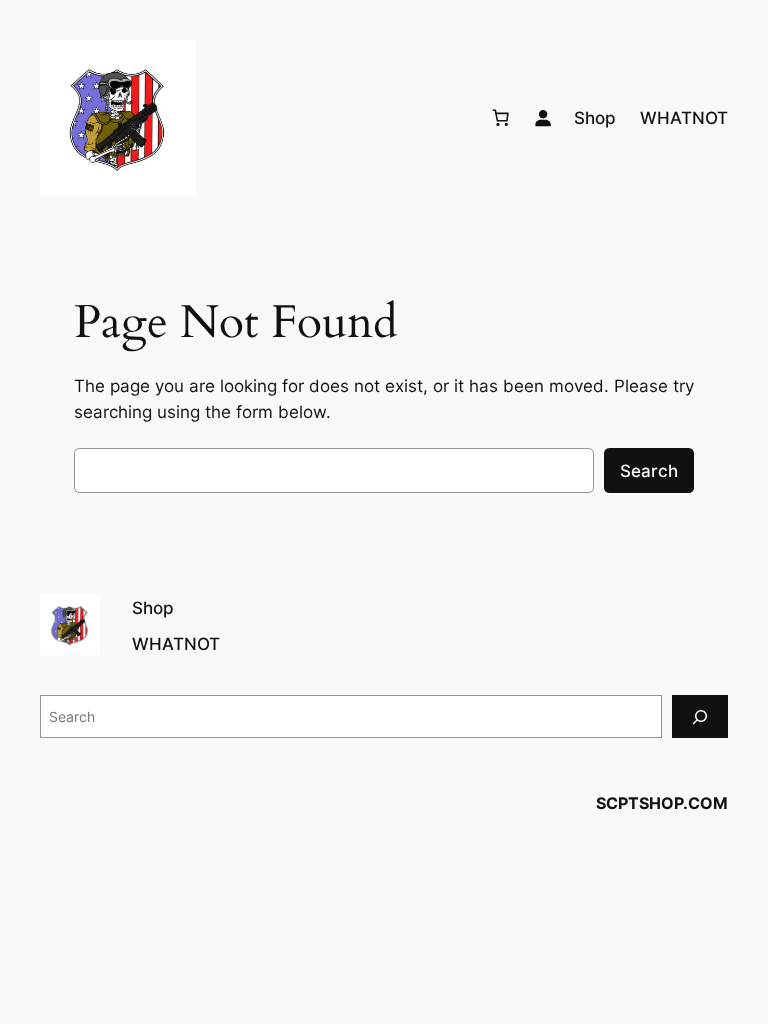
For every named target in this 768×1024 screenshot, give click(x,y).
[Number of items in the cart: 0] (501, 118)
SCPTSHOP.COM (662, 803)
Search (649, 471)
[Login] (543, 118)
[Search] (700, 716)
